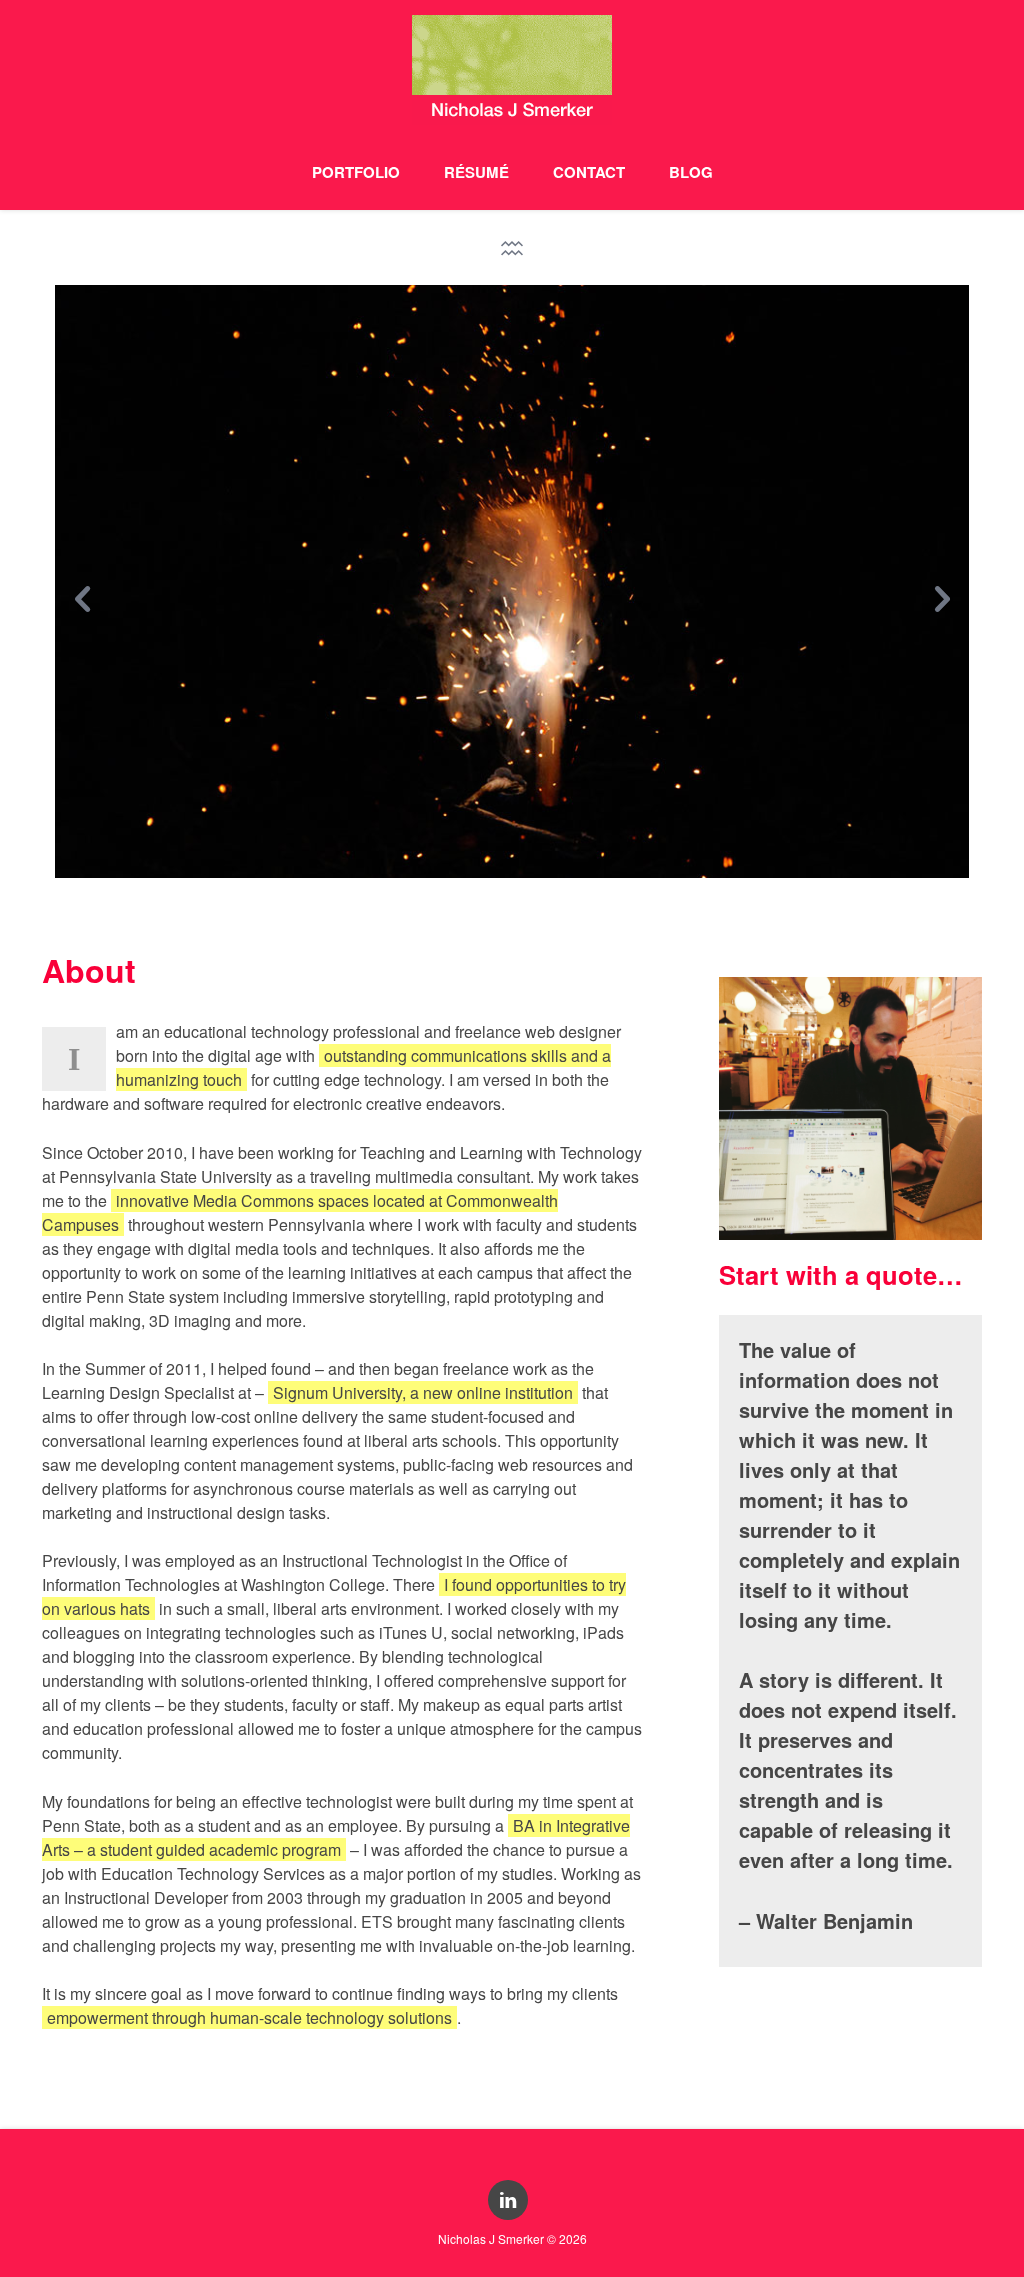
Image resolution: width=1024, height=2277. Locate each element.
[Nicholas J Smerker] (512, 77)
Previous (82, 589)
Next (941, 589)
